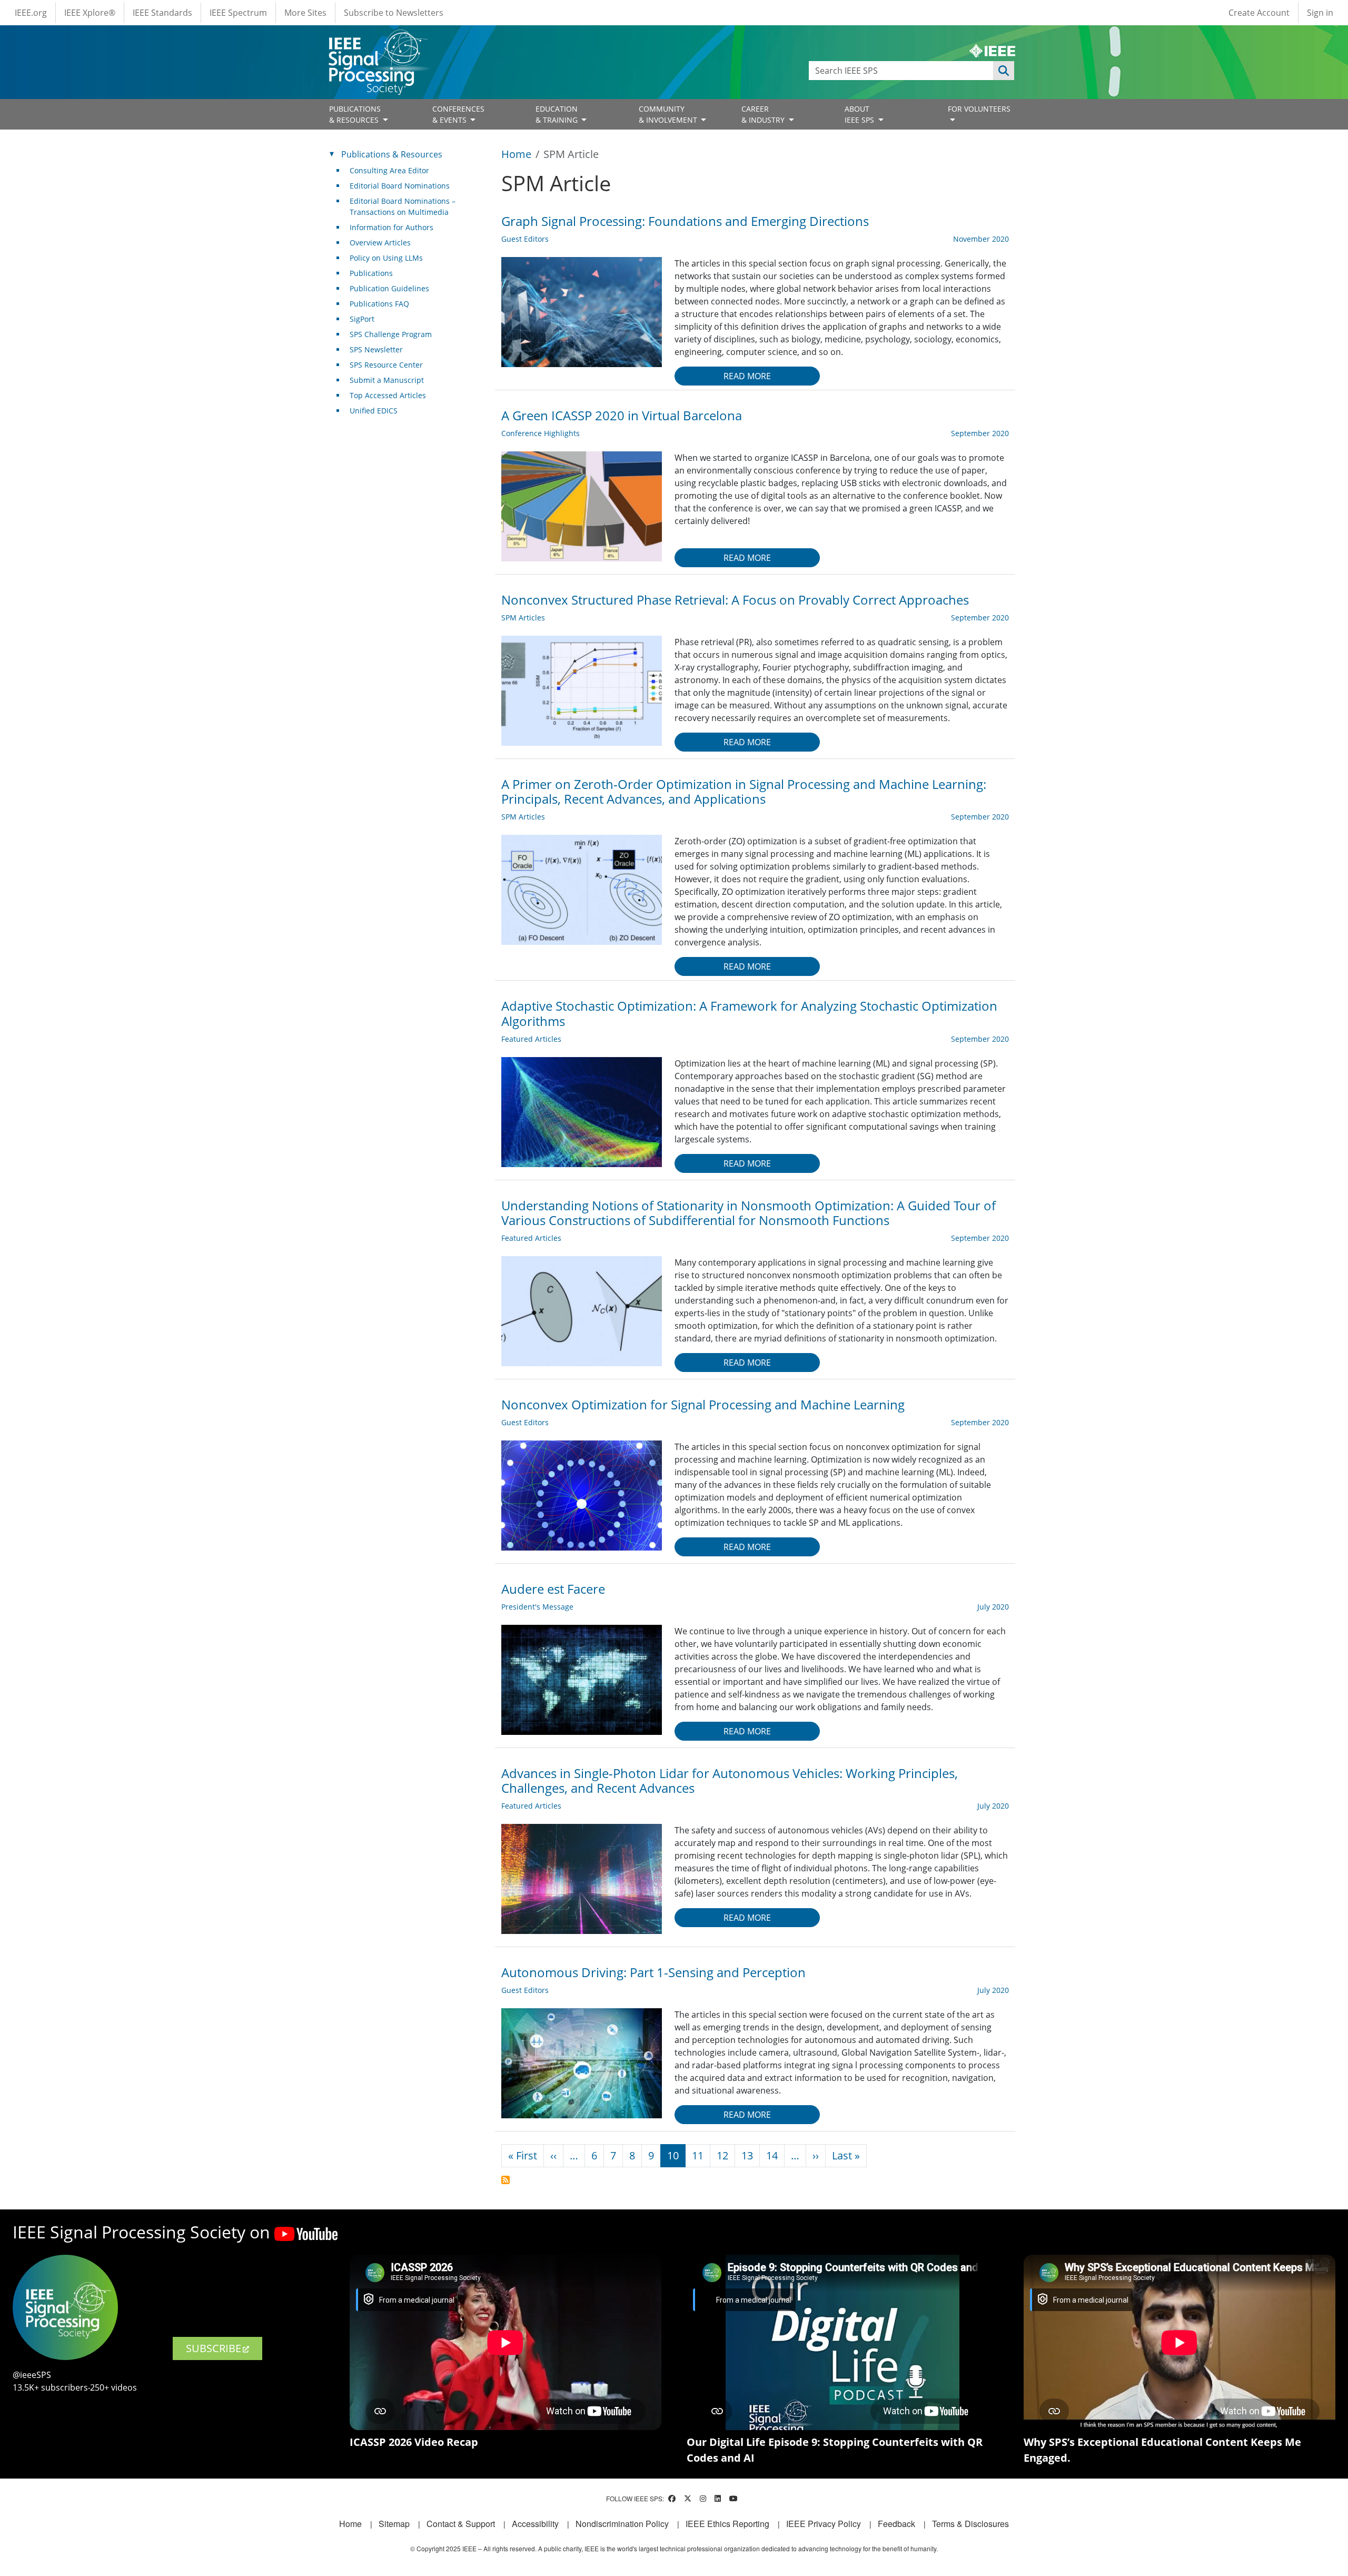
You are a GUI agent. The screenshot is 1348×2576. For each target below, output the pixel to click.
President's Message (537, 1607)
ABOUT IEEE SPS (860, 114)
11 (698, 2155)
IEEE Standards (162, 13)
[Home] (377, 39)
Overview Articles (380, 243)
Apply (1004, 71)
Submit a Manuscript (387, 380)
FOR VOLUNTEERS (979, 109)
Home (516, 154)
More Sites (305, 13)
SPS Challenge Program (391, 334)
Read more (747, 376)
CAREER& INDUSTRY (764, 114)
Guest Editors (525, 239)
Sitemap (394, 2524)
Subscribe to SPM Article (506, 2180)
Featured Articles (531, 1039)
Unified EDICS (374, 411)
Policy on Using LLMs (386, 258)
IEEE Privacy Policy (824, 2524)
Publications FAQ (379, 304)
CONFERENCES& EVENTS (458, 114)
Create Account (1259, 13)
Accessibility (535, 2524)
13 (747, 2155)
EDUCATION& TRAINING (558, 114)
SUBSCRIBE (214, 2348)
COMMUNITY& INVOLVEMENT (669, 114)
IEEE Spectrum (238, 13)
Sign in (1320, 13)
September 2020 (980, 433)
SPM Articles (523, 618)
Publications (371, 273)
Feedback (896, 2524)
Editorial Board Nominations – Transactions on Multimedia (403, 206)
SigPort (362, 319)
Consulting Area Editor (389, 170)
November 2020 (981, 239)
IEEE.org (31, 13)
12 (722, 2155)
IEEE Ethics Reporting (727, 2524)
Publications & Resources (392, 154)
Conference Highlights (541, 433)
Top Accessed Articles (388, 395)
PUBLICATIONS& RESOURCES (355, 114)
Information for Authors (391, 227)
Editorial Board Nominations (400, 186)
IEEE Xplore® (90, 13)
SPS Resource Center (386, 365)
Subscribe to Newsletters (394, 13)
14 (772, 2155)
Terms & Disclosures (970, 2524)
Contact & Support (461, 2524)
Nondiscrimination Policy (622, 2524)
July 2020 (993, 1607)
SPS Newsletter (376, 349)
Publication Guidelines (389, 288)
